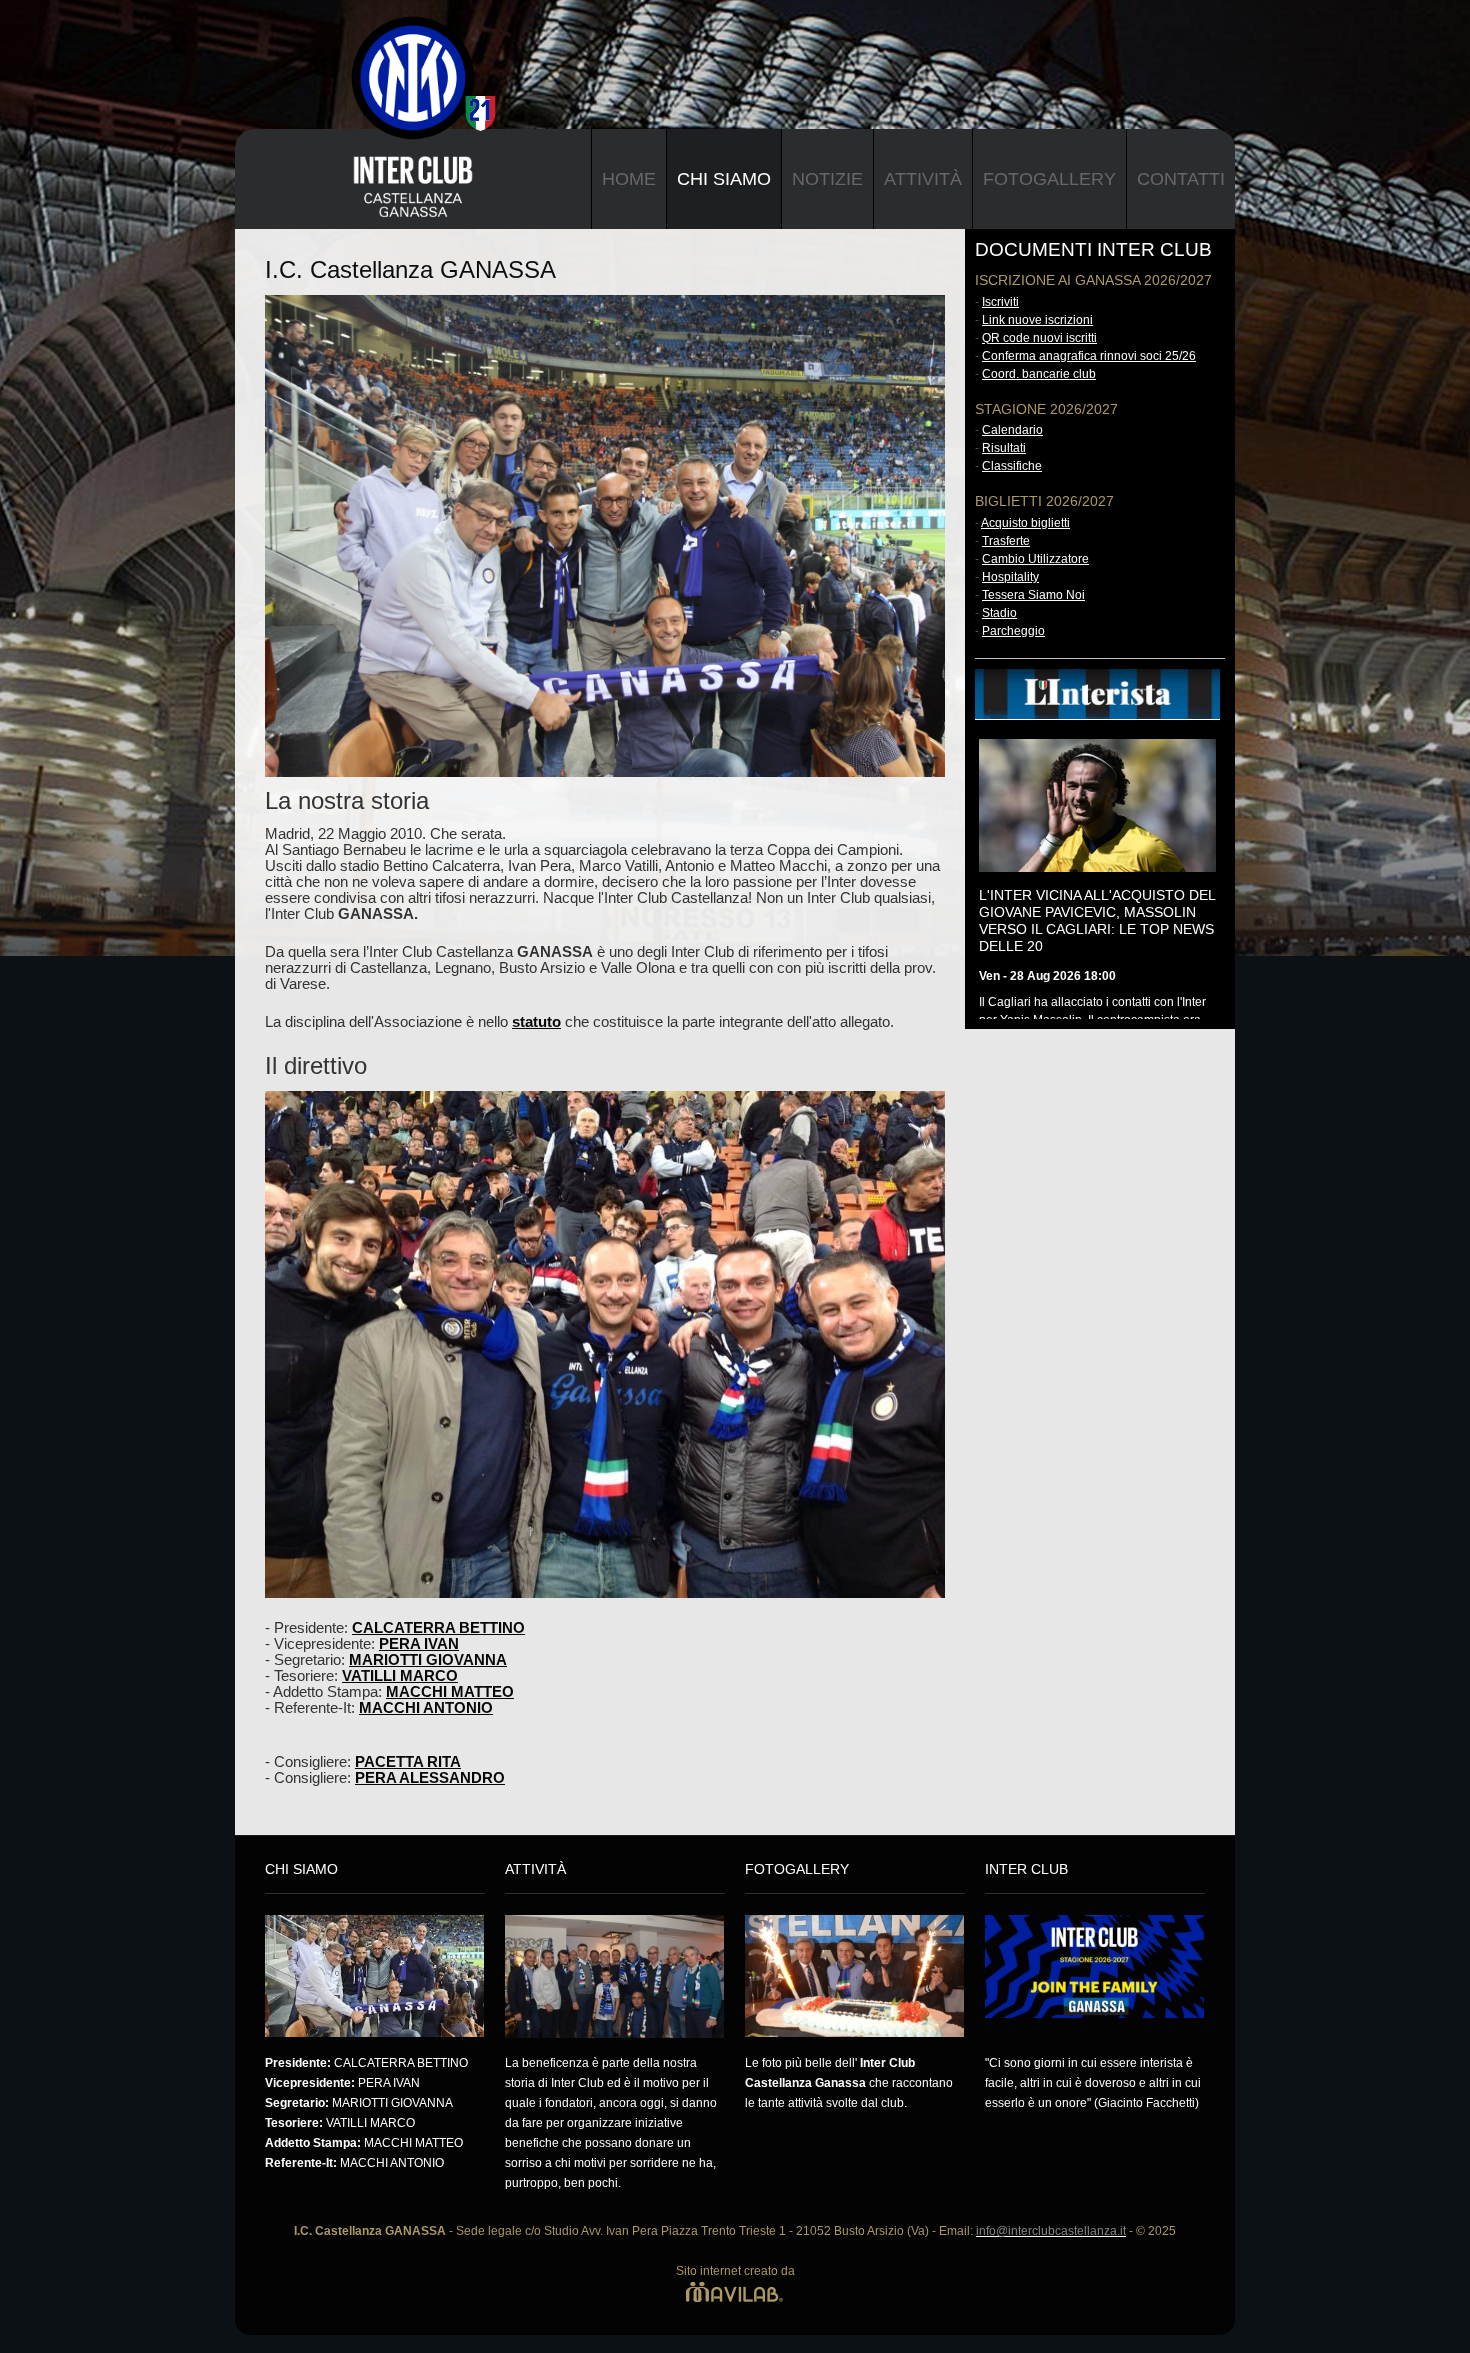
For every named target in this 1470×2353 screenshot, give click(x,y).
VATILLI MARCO (400, 1676)
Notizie (827, 179)
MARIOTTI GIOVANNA (428, 1660)
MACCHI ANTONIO (426, 1708)
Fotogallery (1049, 179)
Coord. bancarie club (1039, 374)
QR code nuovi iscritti (1039, 338)
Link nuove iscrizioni (1037, 320)
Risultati (1004, 448)
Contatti (1181, 179)
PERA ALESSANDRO (430, 1778)
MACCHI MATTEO (450, 1692)
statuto (536, 1022)
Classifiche (1012, 466)
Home (629, 179)
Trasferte (1006, 541)
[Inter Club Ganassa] (398, 48)
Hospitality (1010, 577)
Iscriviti (1000, 302)
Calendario (1012, 430)
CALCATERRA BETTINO (438, 1628)
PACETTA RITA (408, 1762)
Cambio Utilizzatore (1035, 559)
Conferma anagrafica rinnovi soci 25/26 (1089, 356)
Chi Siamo (724, 179)
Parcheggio (1013, 631)
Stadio (999, 613)
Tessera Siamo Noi (1033, 595)
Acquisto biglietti (1025, 523)
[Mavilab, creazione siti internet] (735, 2291)
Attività (923, 179)
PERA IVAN (419, 1644)
